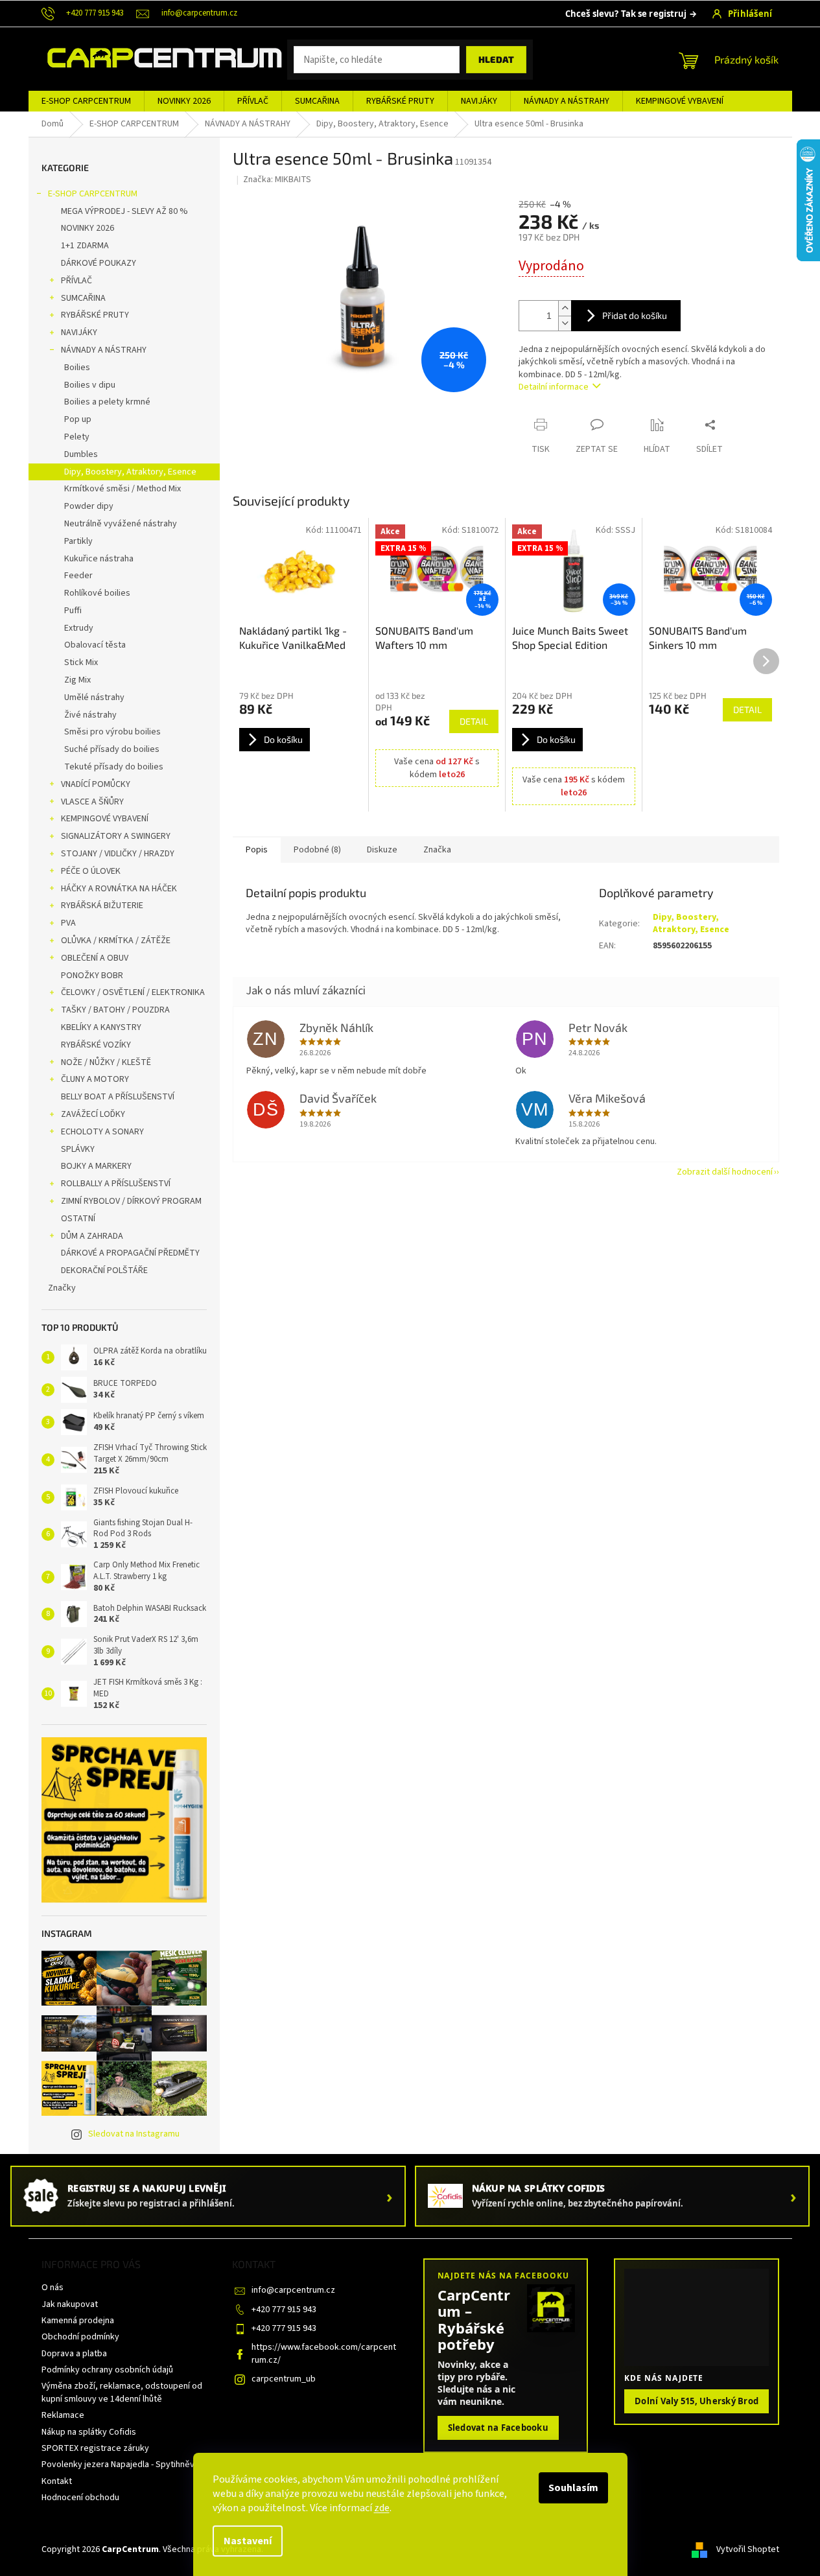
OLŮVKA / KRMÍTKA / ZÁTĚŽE (116, 941)
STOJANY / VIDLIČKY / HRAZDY (118, 854)
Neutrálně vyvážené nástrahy (121, 524)
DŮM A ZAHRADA (92, 1236)
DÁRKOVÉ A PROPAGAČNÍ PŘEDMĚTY (130, 1253)
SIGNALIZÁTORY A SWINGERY (116, 836)
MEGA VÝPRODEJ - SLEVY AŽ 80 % (124, 211)
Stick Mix (81, 662)
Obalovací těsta (95, 645)
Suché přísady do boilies (112, 749)
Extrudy (79, 628)
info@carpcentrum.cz (293, 2290)
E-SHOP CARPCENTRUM (93, 194)
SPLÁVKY (78, 1149)
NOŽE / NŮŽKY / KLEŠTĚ (106, 1062)
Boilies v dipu (90, 385)
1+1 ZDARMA (85, 246)
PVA (68, 923)
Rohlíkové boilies (97, 593)
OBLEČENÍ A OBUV (95, 958)
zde (382, 2508)
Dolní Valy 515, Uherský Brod (697, 2401)
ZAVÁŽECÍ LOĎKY (93, 1114)
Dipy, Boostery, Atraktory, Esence (130, 472)
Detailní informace (554, 387)
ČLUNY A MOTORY (95, 1079)
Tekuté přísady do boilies (114, 767)
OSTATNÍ (78, 1219)
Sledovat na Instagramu (134, 2134)
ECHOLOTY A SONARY (102, 1132)
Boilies (77, 368)
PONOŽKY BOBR (92, 976)
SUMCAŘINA (83, 298)
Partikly (78, 541)
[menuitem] (86, 101)
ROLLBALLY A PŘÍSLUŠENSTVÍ (116, 1184)
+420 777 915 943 (284, 2310)
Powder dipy (89, 506)
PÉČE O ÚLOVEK (91, 871)
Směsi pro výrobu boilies (112, 732)
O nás (53, 2288)
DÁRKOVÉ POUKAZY (99, 263)
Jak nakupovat (70, 2304)
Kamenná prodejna (78, 2321)
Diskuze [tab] (382, 850)
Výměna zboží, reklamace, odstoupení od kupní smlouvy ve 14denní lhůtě (122, 2392)
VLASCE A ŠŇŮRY (92, 802)
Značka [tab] (437, 850)
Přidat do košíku (635, 315)
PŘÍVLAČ (76, 281)
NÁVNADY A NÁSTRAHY (104, 350)
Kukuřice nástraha (99, 559)
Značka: (277, 180)
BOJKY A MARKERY (96, 1166)
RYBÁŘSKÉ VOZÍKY (96, 1045)
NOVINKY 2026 (88, 228)
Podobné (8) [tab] (317, 850)
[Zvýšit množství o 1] (565, 308)
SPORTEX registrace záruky (95, 2448)
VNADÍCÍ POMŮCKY (96, 784)
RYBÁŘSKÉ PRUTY (95, 315)
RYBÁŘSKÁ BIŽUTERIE (102, 906)
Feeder (78, 576)
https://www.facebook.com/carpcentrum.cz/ (324, 2353)
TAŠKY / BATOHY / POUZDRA (115, 1010)
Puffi (73, 611)
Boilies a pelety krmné (107, 402)
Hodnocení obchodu (80, 2498)
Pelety (77, 437)
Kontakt (57, 2481)
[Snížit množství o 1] (565, 323)
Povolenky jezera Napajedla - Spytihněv (118, 2465)
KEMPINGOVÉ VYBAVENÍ (105, 819)
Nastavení (248, 2541)
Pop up (78, 419)
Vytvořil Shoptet (748, 2549)
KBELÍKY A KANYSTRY (101, 1027)
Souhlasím (573, 2488)
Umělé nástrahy (94, 697)
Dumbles (81, 454)
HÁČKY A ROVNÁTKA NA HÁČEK (119, 889)
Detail (474, 721)
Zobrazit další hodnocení (725, 1172)
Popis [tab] (257, 850)
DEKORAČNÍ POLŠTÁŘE (104, 1270)
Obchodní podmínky (80, 2337)
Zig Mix (77, 680)
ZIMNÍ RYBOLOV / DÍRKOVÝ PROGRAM (131, 1201)
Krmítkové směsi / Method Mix (123, 489)
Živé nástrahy (90, 715)
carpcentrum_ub (284, 2379)
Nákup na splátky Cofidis (89, 2432)
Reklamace (63, 2415)
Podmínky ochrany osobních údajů (107, 2370)
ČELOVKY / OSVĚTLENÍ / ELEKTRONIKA (133, 992)
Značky (62, 1288)
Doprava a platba (74, 2354)
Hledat (496, 59)
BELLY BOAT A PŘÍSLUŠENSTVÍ (118, 1097)
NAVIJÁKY (79, 333)
